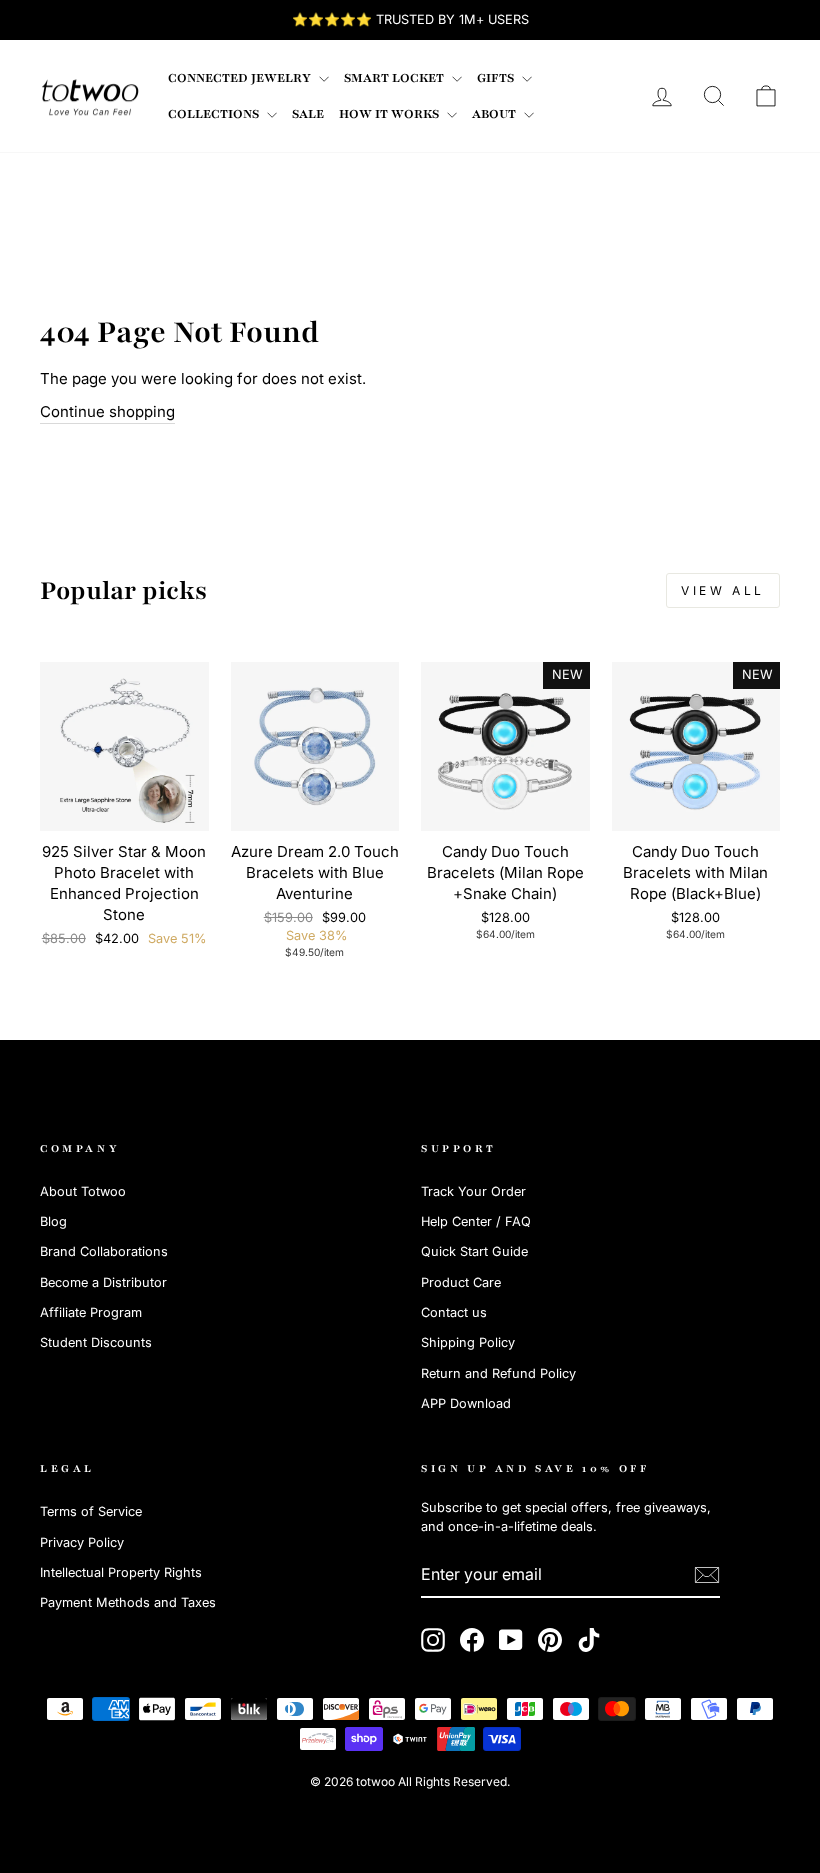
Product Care (461, 1282)
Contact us (454, 1312)
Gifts (497, 78)
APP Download (466, 1403)
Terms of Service (91, 1511)
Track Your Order (473, 1191)
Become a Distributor (103, 1282)
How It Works (390, 114)
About (495, 114)
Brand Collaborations (104, 1251)
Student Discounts (96, 1342)
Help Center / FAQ (476, 1221)
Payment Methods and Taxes (128, 1602)
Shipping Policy (468, 1342)
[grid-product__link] (124, 746)
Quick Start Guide (474, 1251)
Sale (308, 114)
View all (723, 590)
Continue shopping (107, 411)
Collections (215, 114)
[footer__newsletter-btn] (707, 1575)
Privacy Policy (82, 1542)
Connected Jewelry (241, 78)
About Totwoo (83, 1191)
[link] (90, 96)
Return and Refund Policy (498, 1373)
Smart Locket (395, 78)
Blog (53, 1221)
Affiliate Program (91, 1312)
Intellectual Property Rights (121, 1572)
